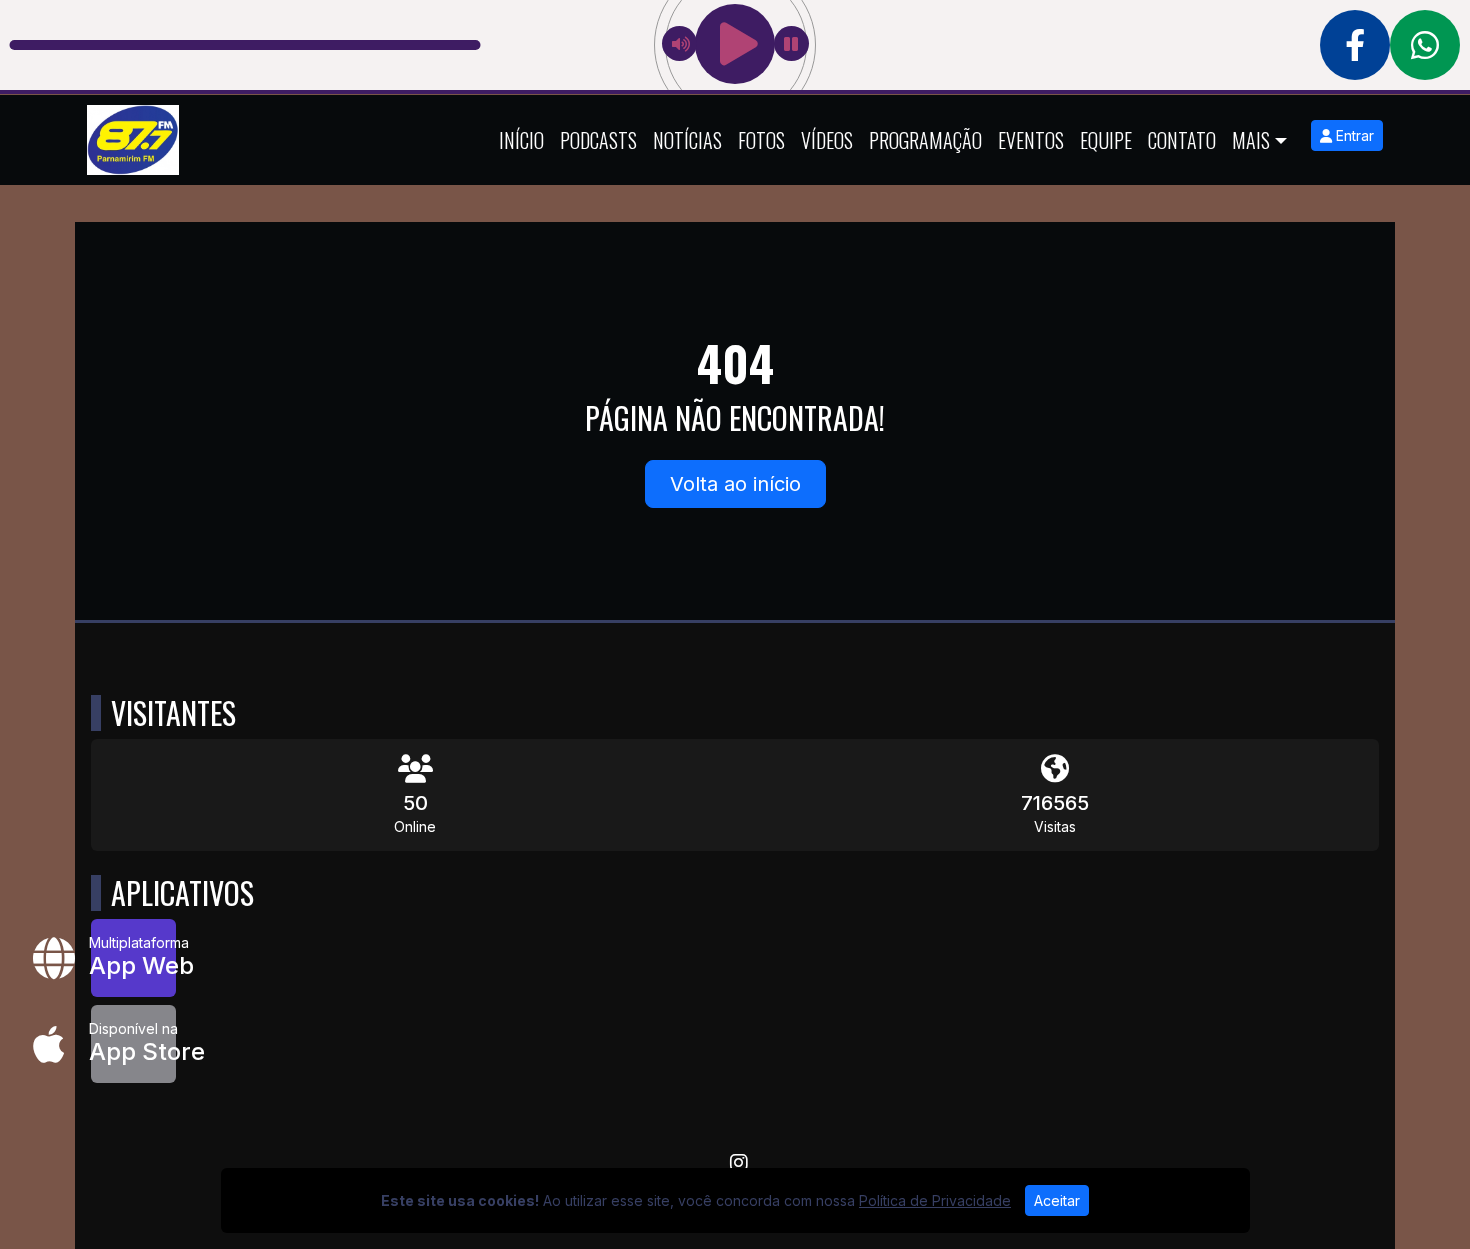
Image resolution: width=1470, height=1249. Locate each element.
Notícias (687, 140)
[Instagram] (739, 1163)
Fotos (761, 140)
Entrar (1353, 135)
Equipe (1106, 140)
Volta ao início (735, 484)
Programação (925, 140)
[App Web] (133, 958)
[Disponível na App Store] (133, 1044)
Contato (1182, 140)
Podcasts (598, 140)
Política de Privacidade (935, 1200)
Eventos (1031, 140)
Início (521, 140)
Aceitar (1057, 1200)
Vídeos (827, 140)
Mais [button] (1251, 140)
